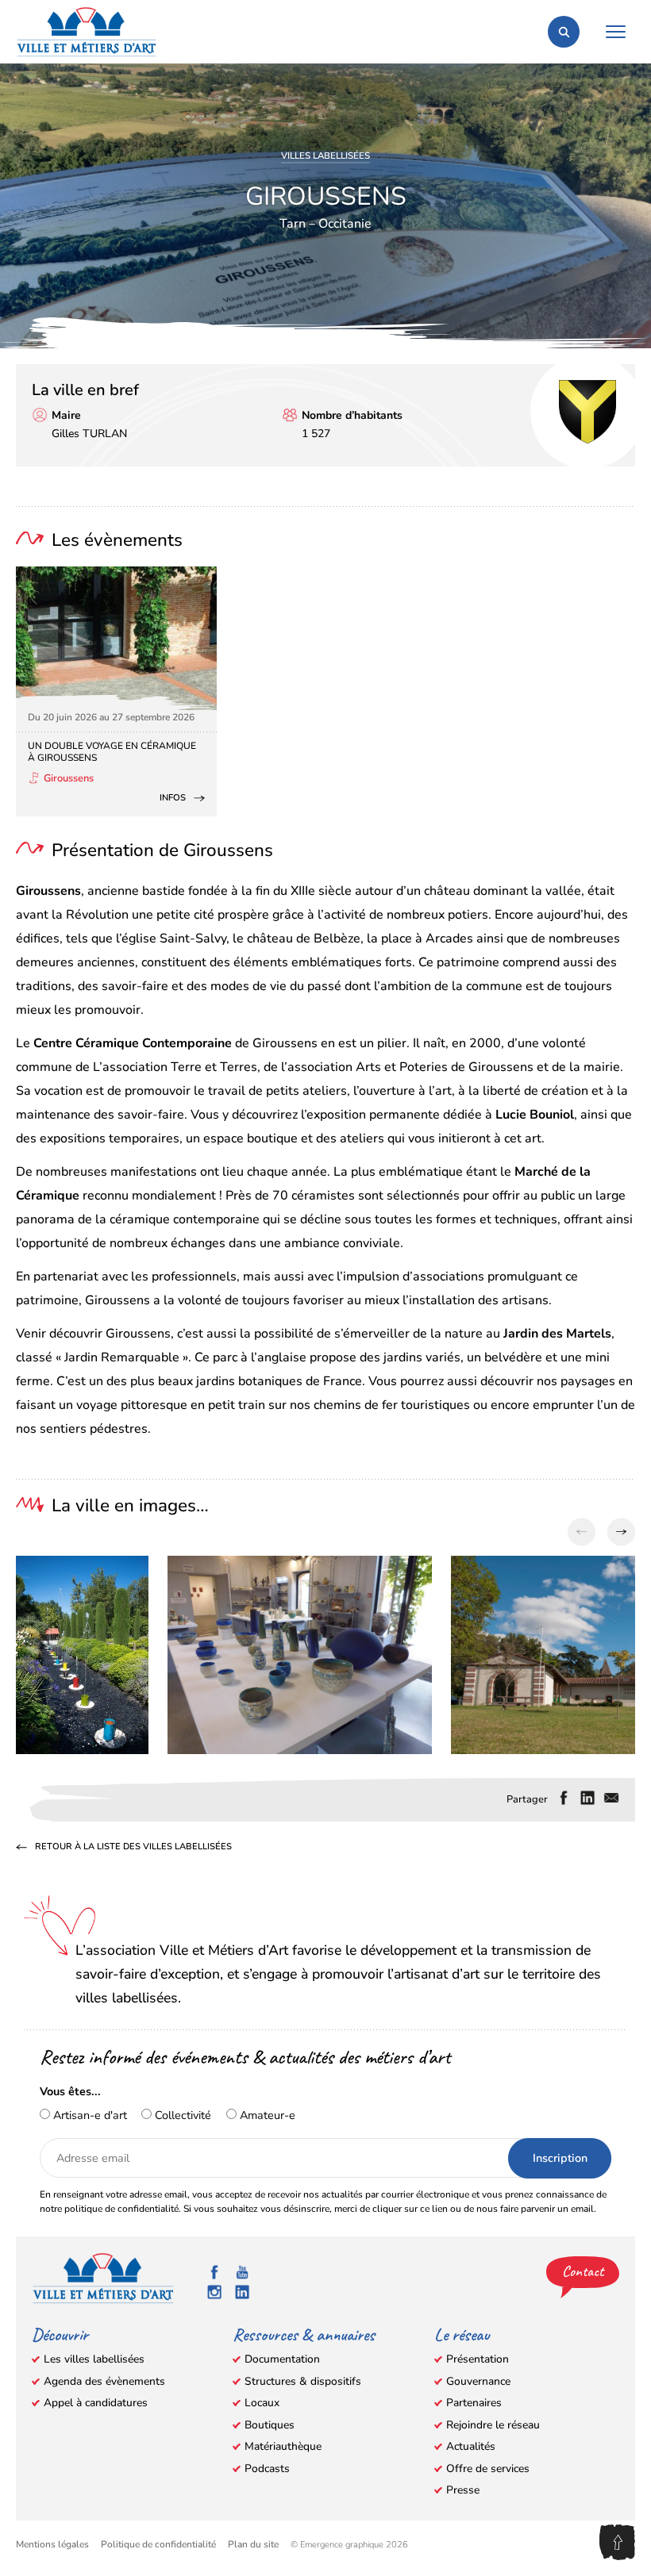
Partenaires (474, 2403)
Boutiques (270, 2425)
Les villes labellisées (94, 2359)
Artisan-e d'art (89, 2115)
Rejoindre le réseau (493, 2425)
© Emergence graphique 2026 (349, 2545)
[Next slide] (621, 1532)
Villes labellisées (325, 155)
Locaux (262, 2403)
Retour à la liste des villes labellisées (133, 1848)
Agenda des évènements (104, 2381)
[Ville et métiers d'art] (87, 32)
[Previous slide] (582, 1532)
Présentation (478, 2359)
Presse (463, 2490)
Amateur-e (266, 2115)
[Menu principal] (615, 32)
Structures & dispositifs (303, 2381)
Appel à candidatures (96, 2403)
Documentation (282, 2359)
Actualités (471, 2446)
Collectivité (181, 2115)
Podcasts (267, 2469)
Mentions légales (52, 2544)
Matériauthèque (283, 2446)
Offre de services (488, 2469)
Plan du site (253, 2544)
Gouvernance (478, 2381)
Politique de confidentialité (158, 2544)
